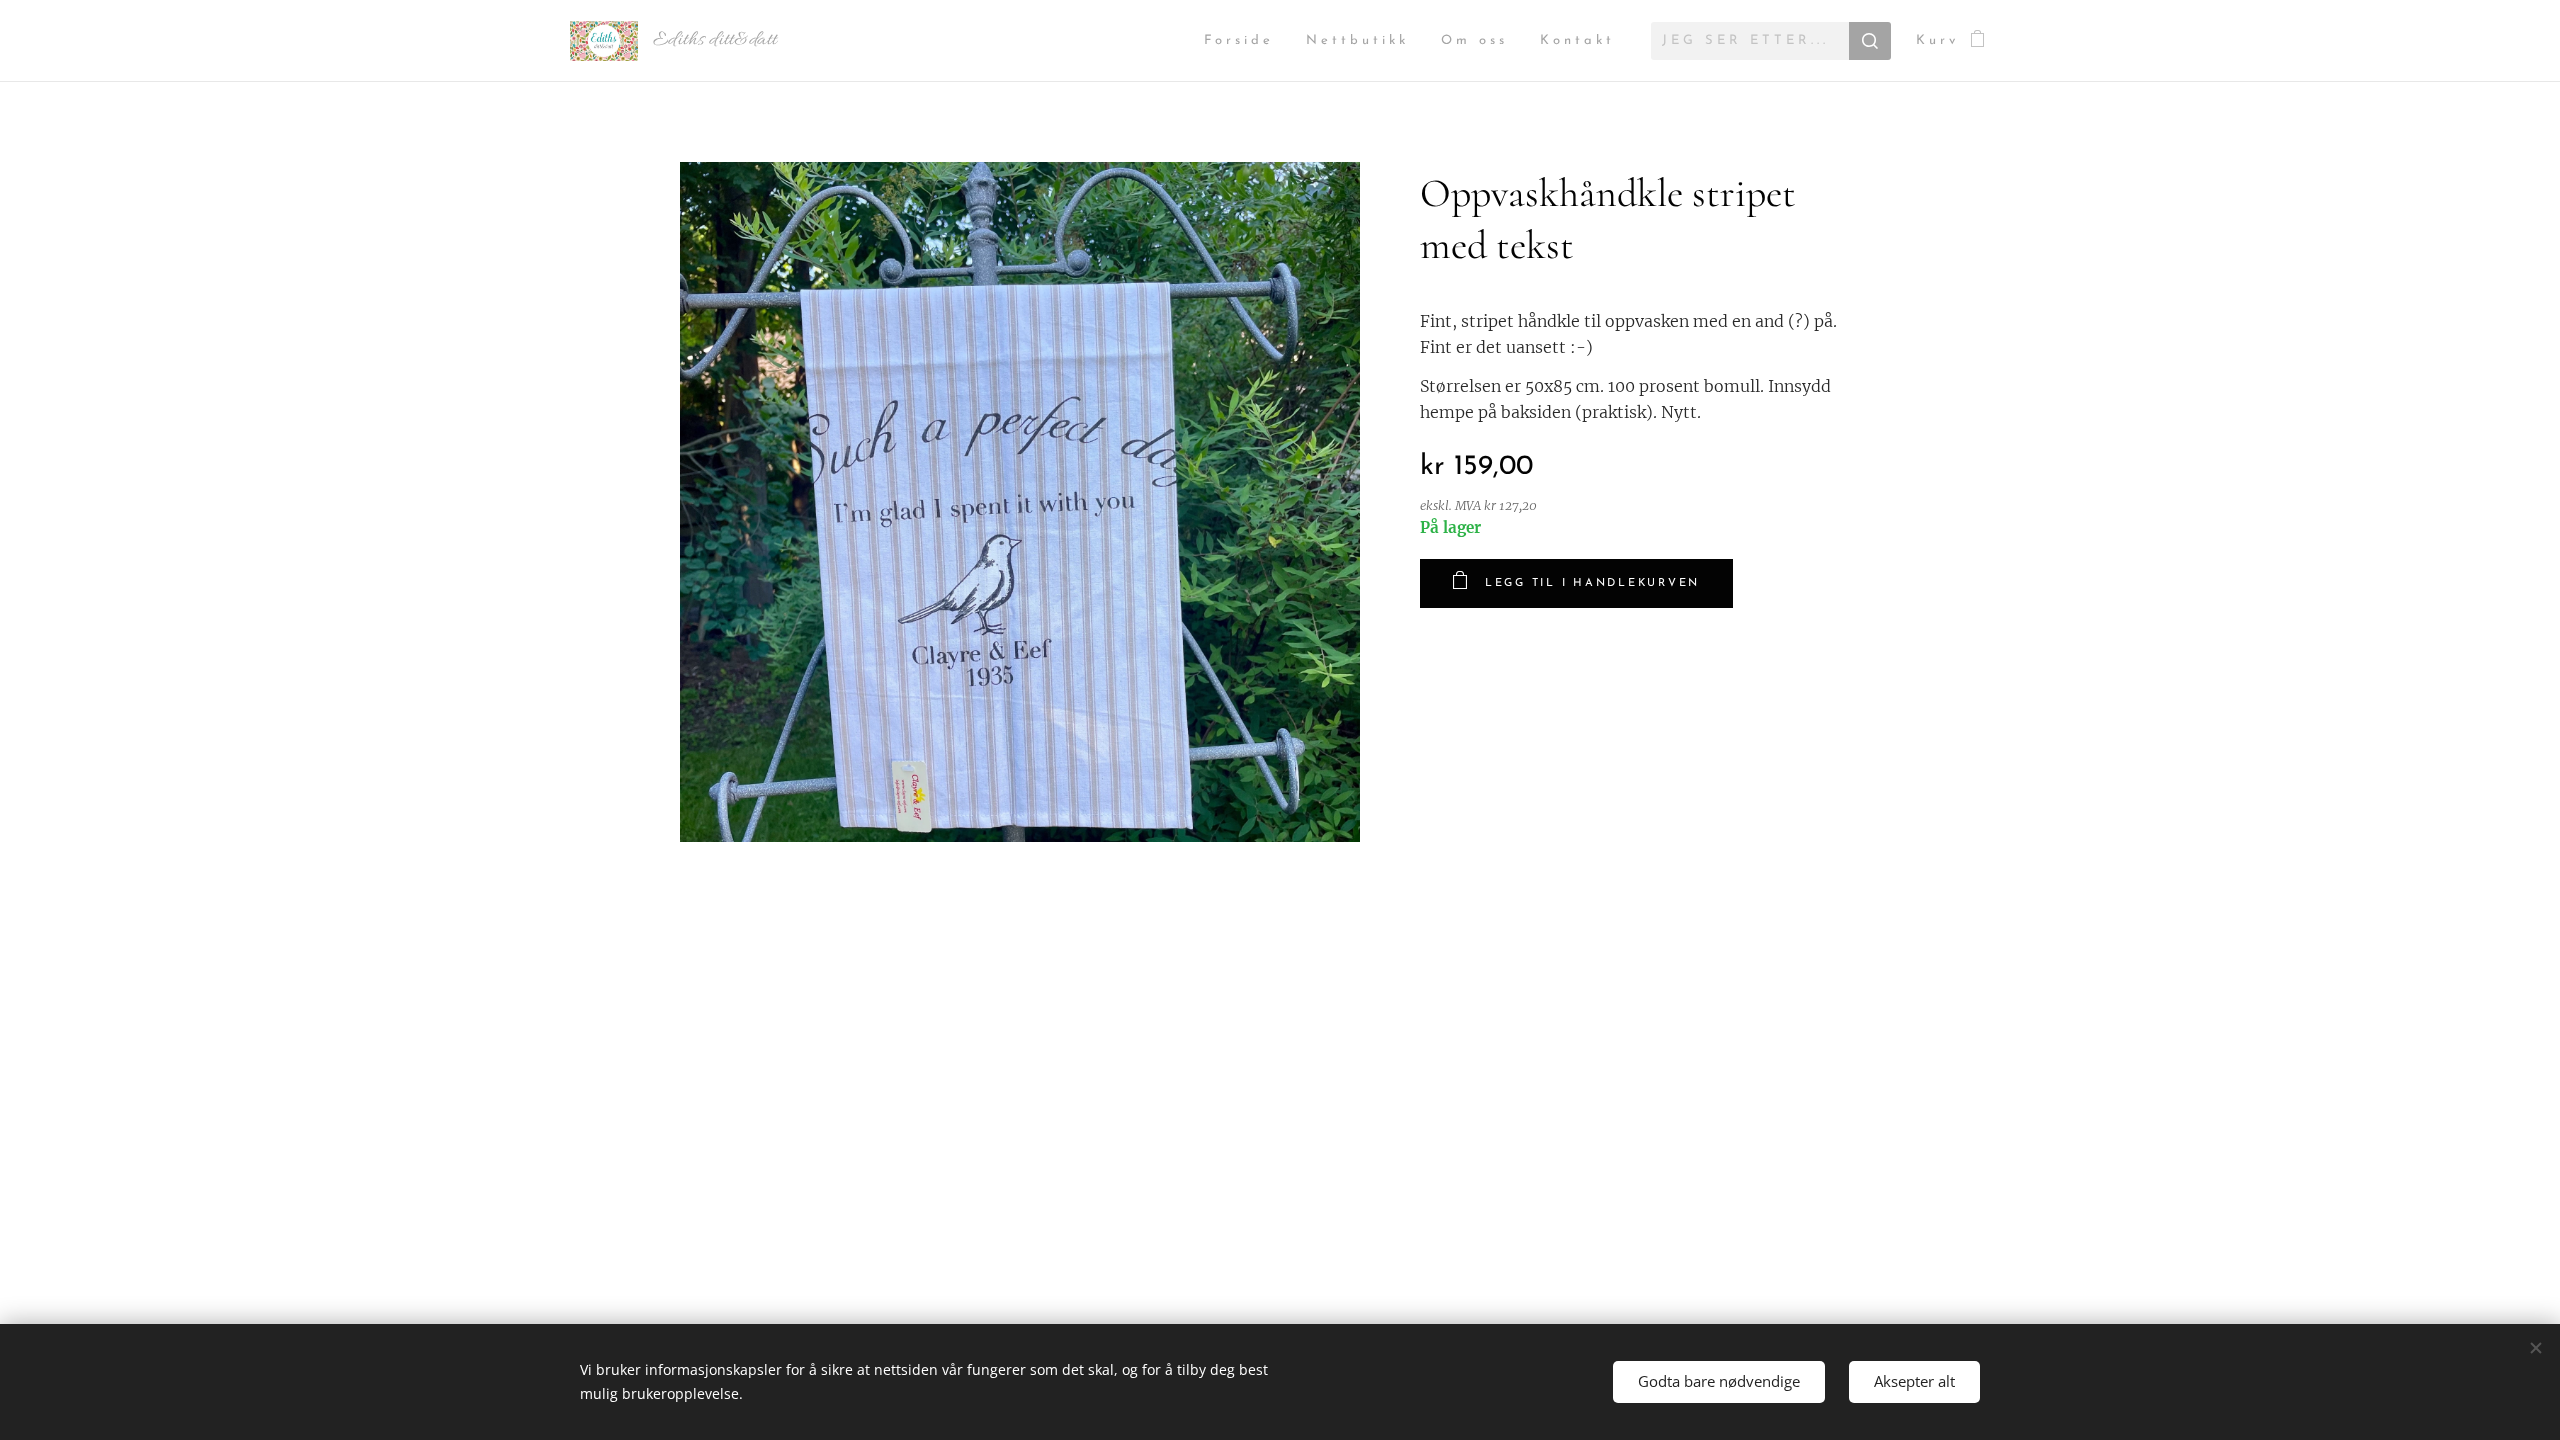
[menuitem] (1244, 41)
